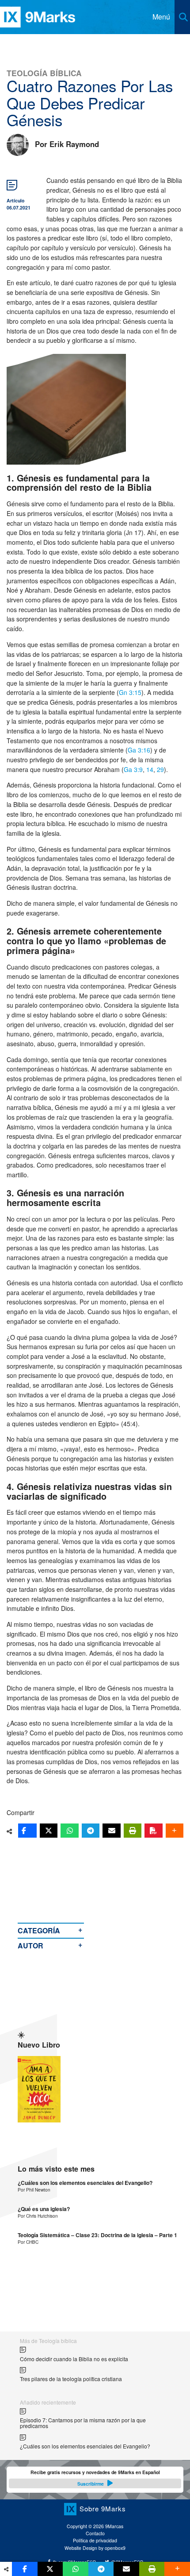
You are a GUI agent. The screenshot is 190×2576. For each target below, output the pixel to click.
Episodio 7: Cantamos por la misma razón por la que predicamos (83, 2423)
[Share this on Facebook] (27, 1831)
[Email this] (111, 1831)
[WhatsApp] (69, 1831)
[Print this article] (133, 1831)
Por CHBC (28, 2242)
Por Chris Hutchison (38, 2216)
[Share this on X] (49, 1831)
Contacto (95, 2533)
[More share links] (175, 1831)
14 (150, 769)
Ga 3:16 (139, 750)
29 (160, 769)
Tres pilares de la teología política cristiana (71, 2379)
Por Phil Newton (34, 2190)
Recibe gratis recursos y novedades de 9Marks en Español (95, 2478)
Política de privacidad (95, 2540)
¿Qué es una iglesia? (44, 2209)
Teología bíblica (44, 73)
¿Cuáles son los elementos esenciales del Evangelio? (85, 2183)
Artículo (15, 200)
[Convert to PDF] (153, 1831)
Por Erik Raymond (67, 144)
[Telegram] (91, 1831)
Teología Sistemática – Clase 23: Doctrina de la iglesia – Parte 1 (97, 2235)
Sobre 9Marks (103, 2508)
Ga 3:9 (133, 769)
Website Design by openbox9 (95, 2548)
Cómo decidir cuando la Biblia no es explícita (74, 2359)
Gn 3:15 (130, 692)
